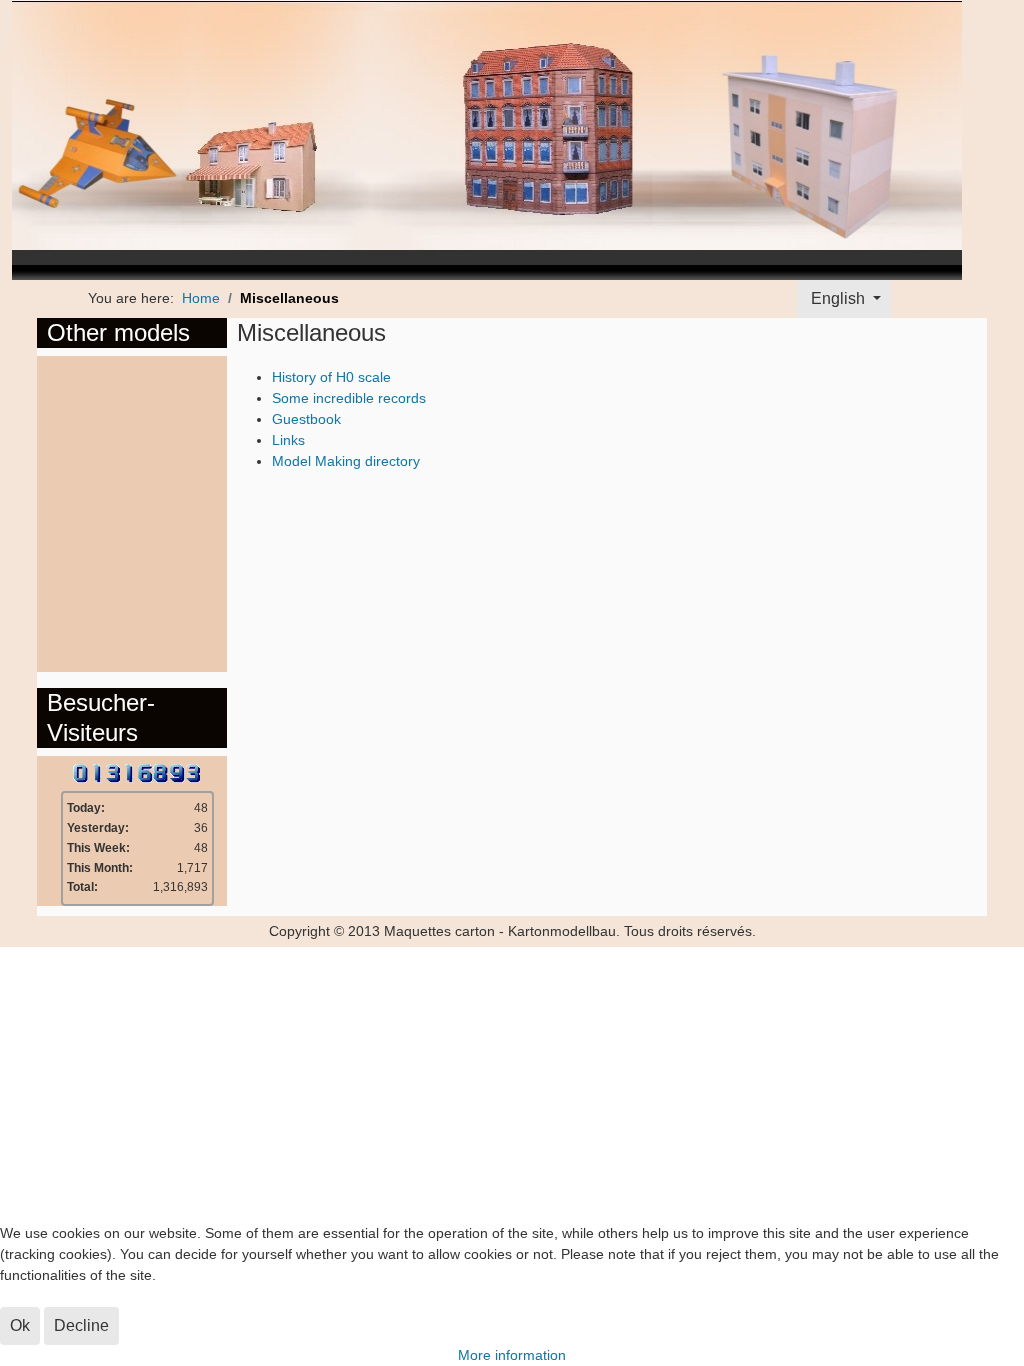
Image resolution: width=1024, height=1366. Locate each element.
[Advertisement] (127, 511)
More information (512, 1355)
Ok (20, 1325)
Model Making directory (346, 461)
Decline (81, 1325)
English (838, 298)
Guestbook (306, 419)
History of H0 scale (331, 377)
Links (288, 440)
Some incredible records (349, 398)
